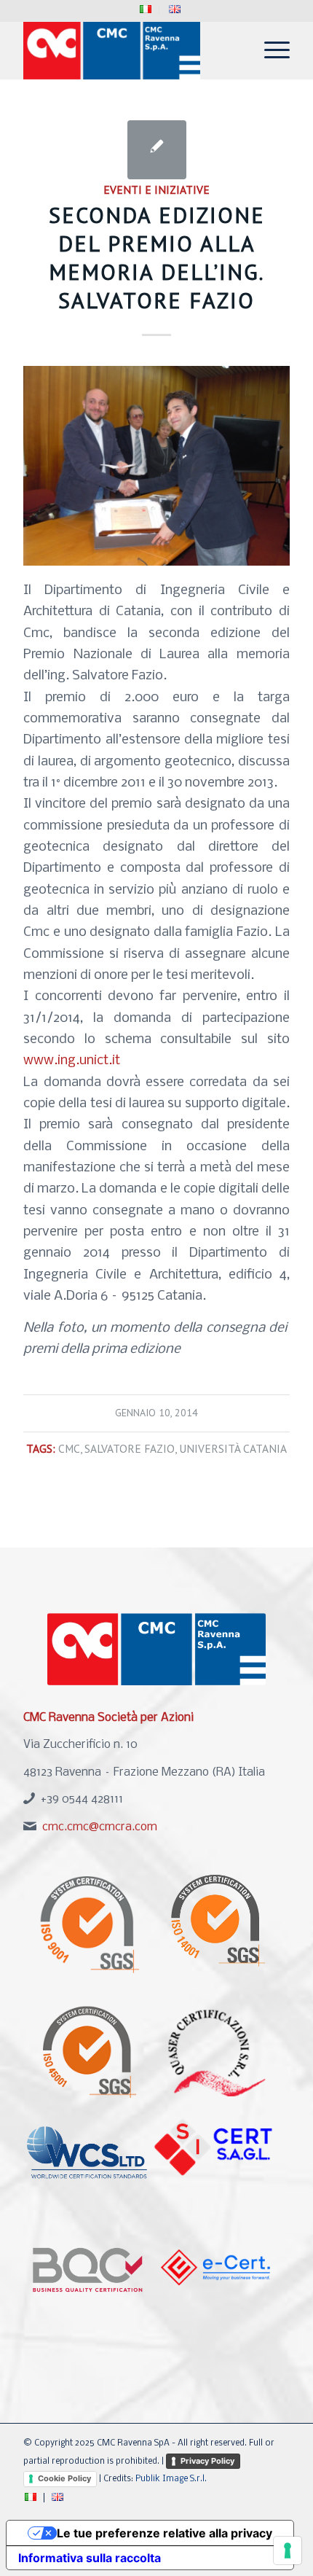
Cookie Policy (64, 2478)
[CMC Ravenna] (130, 50)
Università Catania (233, 1448)
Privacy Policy (207, 2461)
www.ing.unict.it (72, 1061)
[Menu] (270, 50)
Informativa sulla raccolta (90, 2558)
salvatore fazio (130, 1448)
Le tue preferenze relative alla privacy (165, 2533)
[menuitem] (146, 10)
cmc (69, 1448)
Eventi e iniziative (156, 190)
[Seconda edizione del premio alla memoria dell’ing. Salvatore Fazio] (157, 150)
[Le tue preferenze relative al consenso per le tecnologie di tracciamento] (288, 2550)
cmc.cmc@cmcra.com (100, 1827)
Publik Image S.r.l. (171, 2479)
